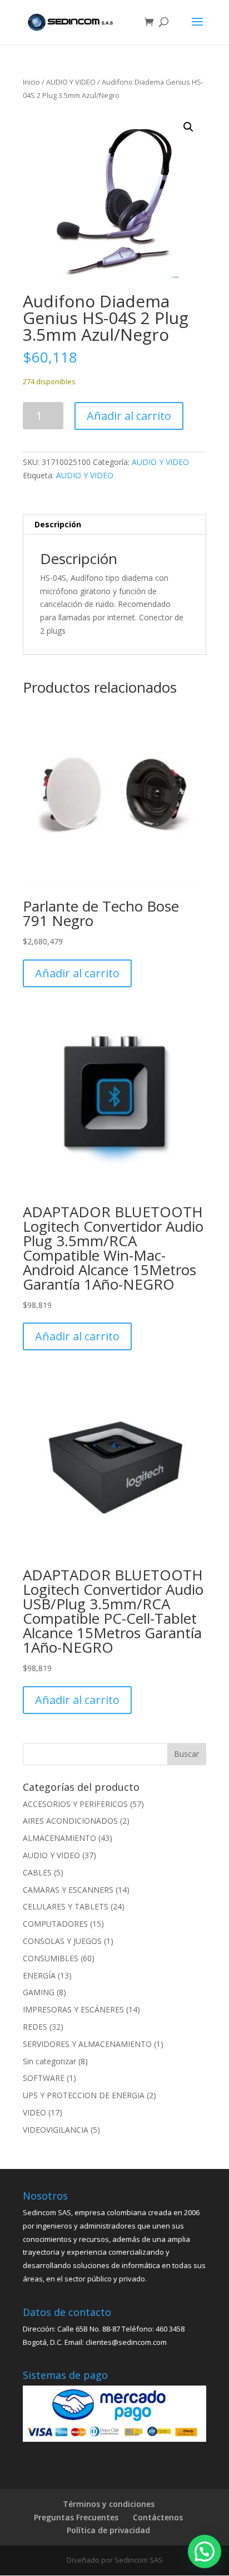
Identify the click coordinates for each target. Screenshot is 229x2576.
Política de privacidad (108, 2530)
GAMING (39, 1992)
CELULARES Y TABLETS (66, 1906)
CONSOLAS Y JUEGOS (62, 1941)
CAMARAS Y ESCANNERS (68, 1890)
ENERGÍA (39, 1975)
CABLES (37, 1872)
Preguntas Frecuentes (76, 2517)
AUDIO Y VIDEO (71, 82)
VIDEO (34, 2112)
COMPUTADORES (55, 1924)
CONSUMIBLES (51, 1958)
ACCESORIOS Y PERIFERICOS (75, 1804)
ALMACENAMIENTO (59, 1838)
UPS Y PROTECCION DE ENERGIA (84, 2095)
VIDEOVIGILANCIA (56, 2130)
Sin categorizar (49, 2061)
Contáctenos (158, 2517)
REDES (35, 2027)
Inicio (31, 82)
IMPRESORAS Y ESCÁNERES (73, 2009)
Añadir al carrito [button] (77, 973)
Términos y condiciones (109, 2504)
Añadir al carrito (129, 416)
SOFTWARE (44, 2078)
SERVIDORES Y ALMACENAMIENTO (87, 2044)
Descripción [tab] (58, 524)
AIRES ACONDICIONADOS (70, 1821)
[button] (188, 127)
